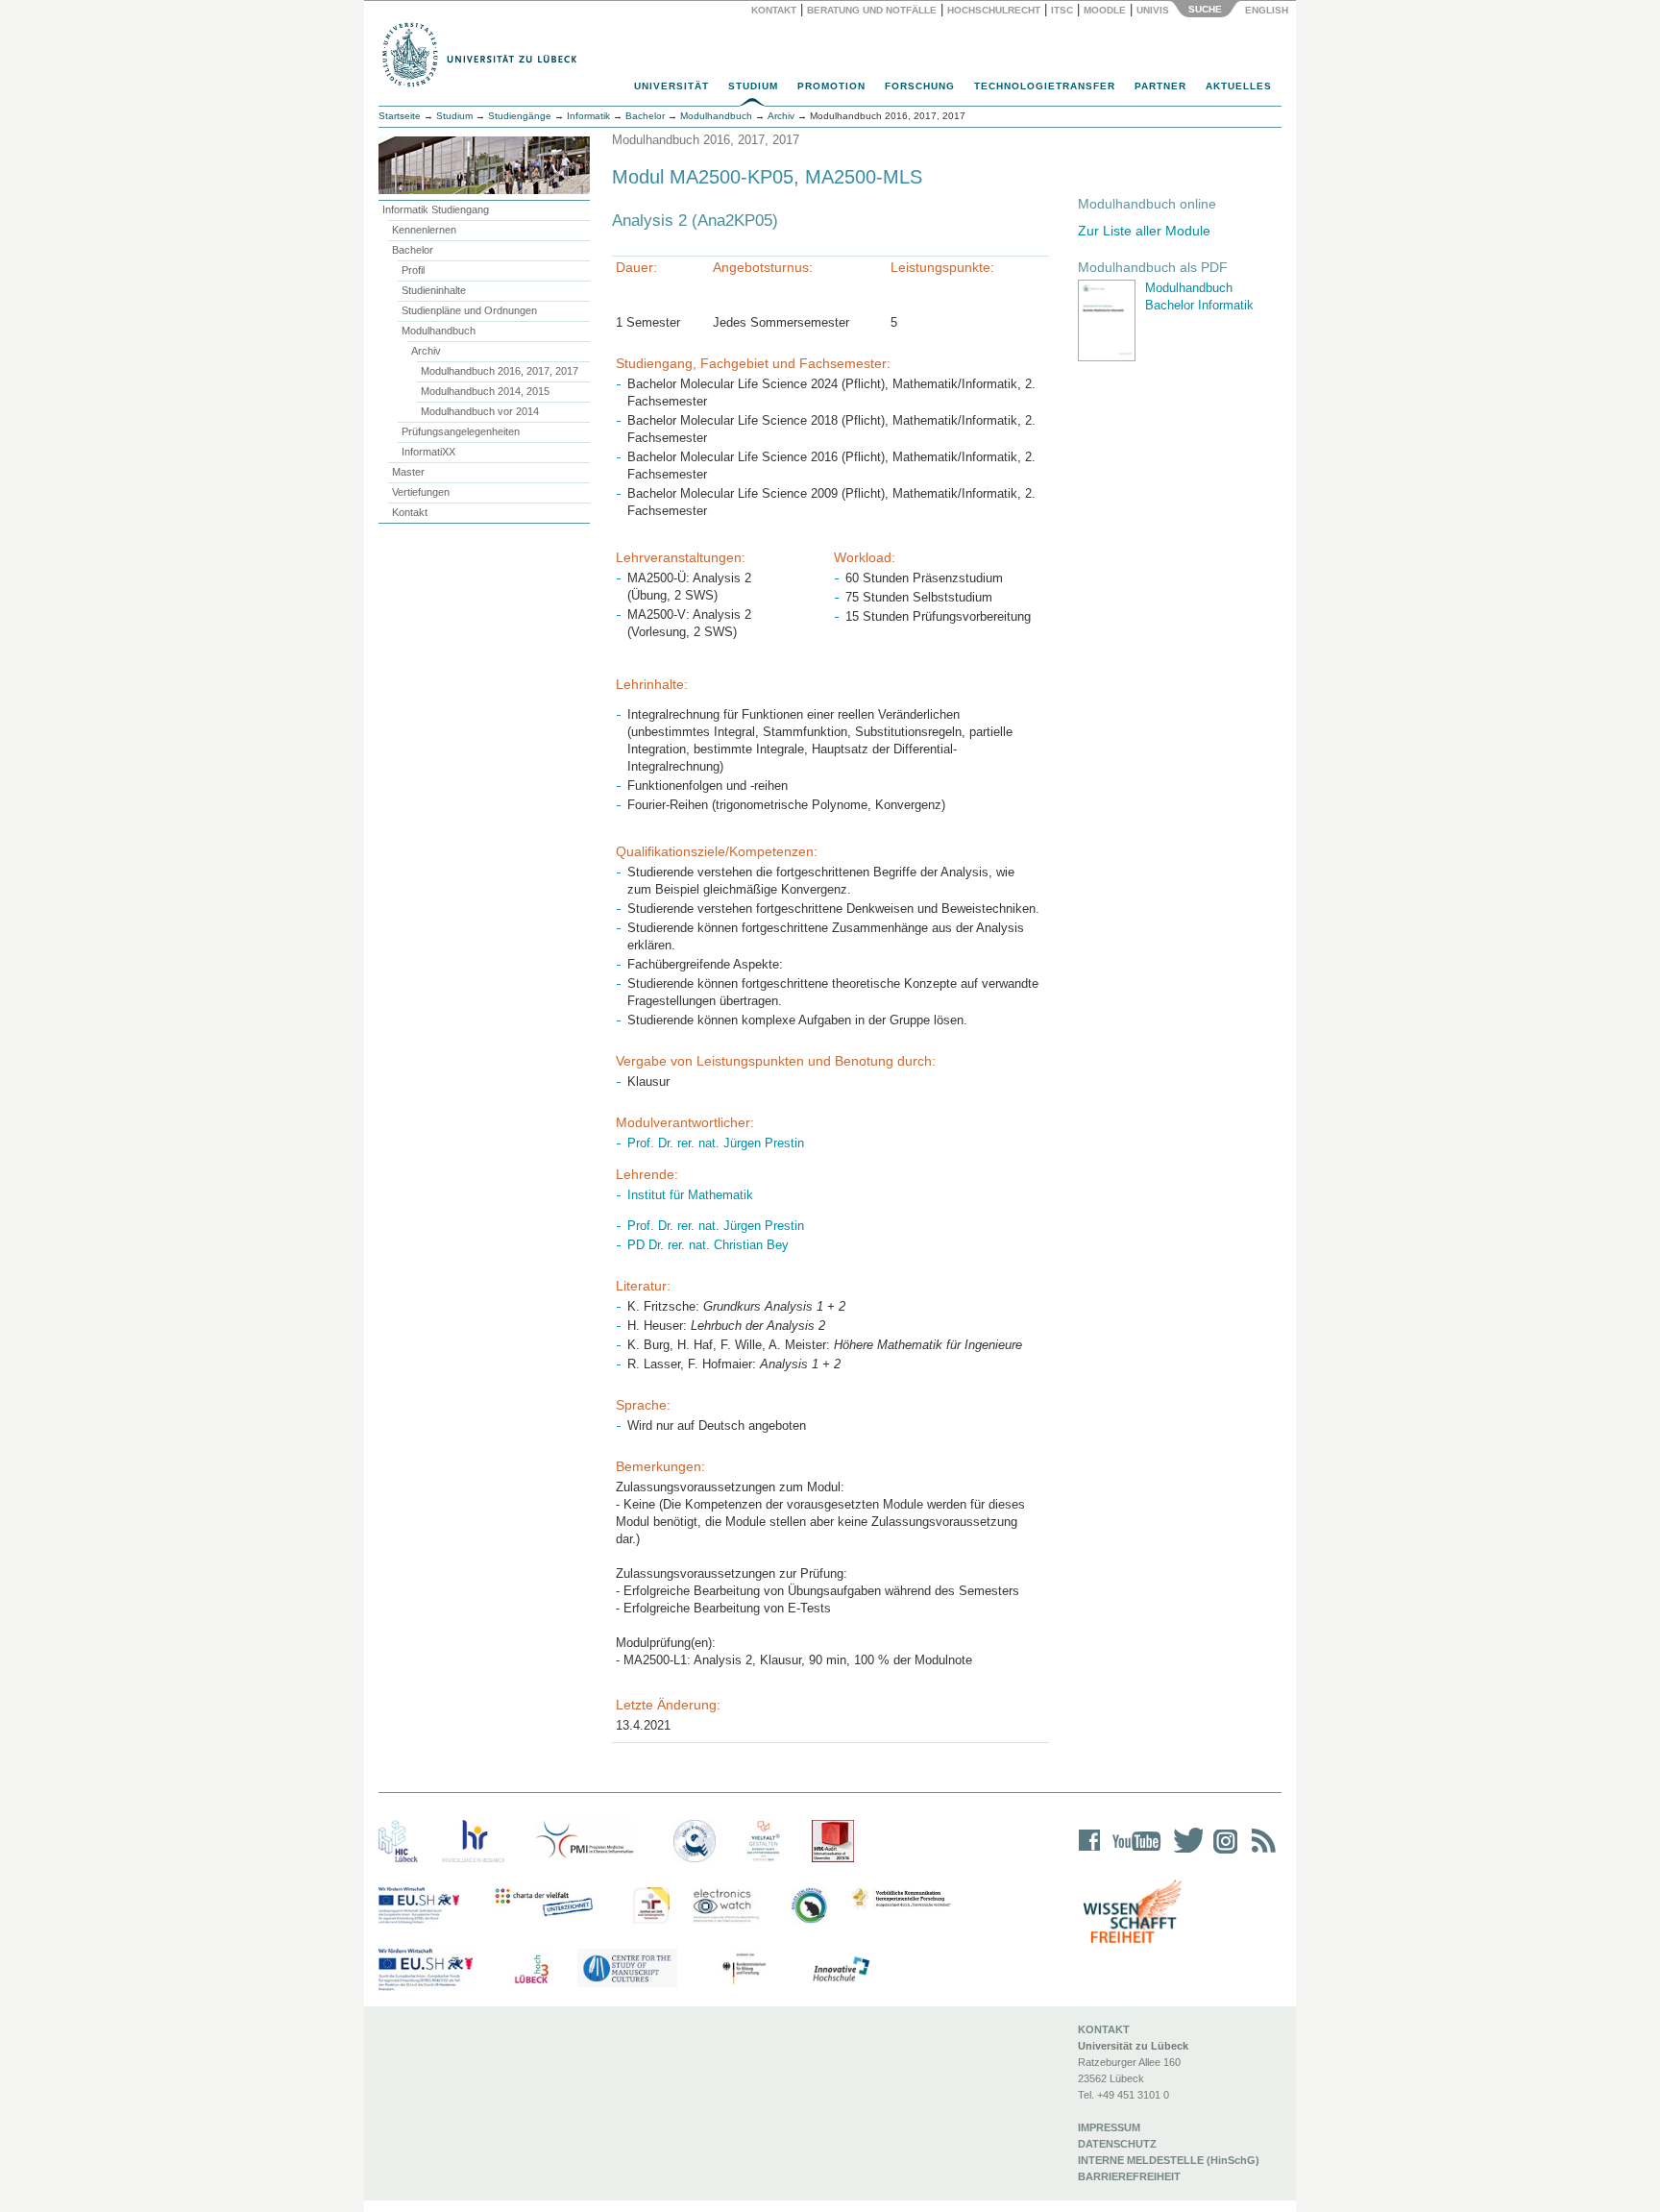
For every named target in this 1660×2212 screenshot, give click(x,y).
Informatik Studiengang (436, 209)
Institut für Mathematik (690, 1195)
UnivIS (1153, 10)
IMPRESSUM (1109, 2127)
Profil (413, 270)
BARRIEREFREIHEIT (1129, 2176)
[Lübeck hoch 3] (531, 1970)
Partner (1160, 86)
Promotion (831, 86)
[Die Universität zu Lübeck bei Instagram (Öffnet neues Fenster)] (1222, 1853)
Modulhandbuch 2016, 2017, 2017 (500, 371)
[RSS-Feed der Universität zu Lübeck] (1260, 1853)
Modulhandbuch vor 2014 (480, 411)
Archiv (426, 351)
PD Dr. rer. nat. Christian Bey (708, 1245)
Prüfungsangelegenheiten (461, 431)
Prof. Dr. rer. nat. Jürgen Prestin (716, 1143)
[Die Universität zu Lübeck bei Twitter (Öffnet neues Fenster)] (1184, 1853)
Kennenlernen (424, 230)
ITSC (1062, 10)
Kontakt (774, 10)
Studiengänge (520, 116)
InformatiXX (428, 452)
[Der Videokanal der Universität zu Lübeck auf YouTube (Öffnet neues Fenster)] (1133, 1853)
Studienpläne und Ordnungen (469, 310)
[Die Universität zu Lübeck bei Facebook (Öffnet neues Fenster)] (1090, 1853)
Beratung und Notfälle (872, 10)
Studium (753, 86)
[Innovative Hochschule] (840, 1970)
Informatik (588, 116)
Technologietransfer (1045, 86)
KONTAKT (1104, 2029)
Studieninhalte (434, 290)
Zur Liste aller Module (1144, 231)
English (1268, 10)
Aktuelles (1239, 86)
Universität (671, 86)
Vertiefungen (421, 492)
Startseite (400, 116)
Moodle (1105, 10)
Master (408, 472)
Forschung (920, 86)
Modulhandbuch (439, 331)
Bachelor (413, 250)
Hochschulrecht (994, 10)
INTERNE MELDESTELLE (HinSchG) (1169, 2160)
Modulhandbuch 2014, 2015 (485, 391)
